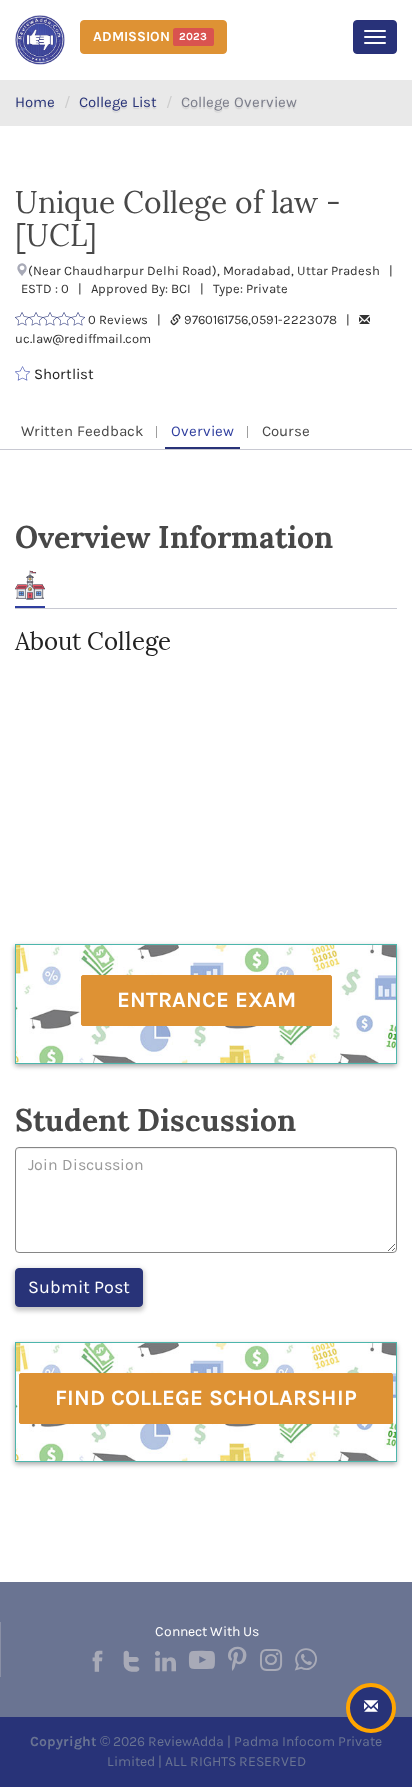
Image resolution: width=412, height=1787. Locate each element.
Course (286, 431)
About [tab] (30, 585)
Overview (202, 431)
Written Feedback (82, 431)
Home (35, 102)
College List (118, 102)
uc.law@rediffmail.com (83, 338)
